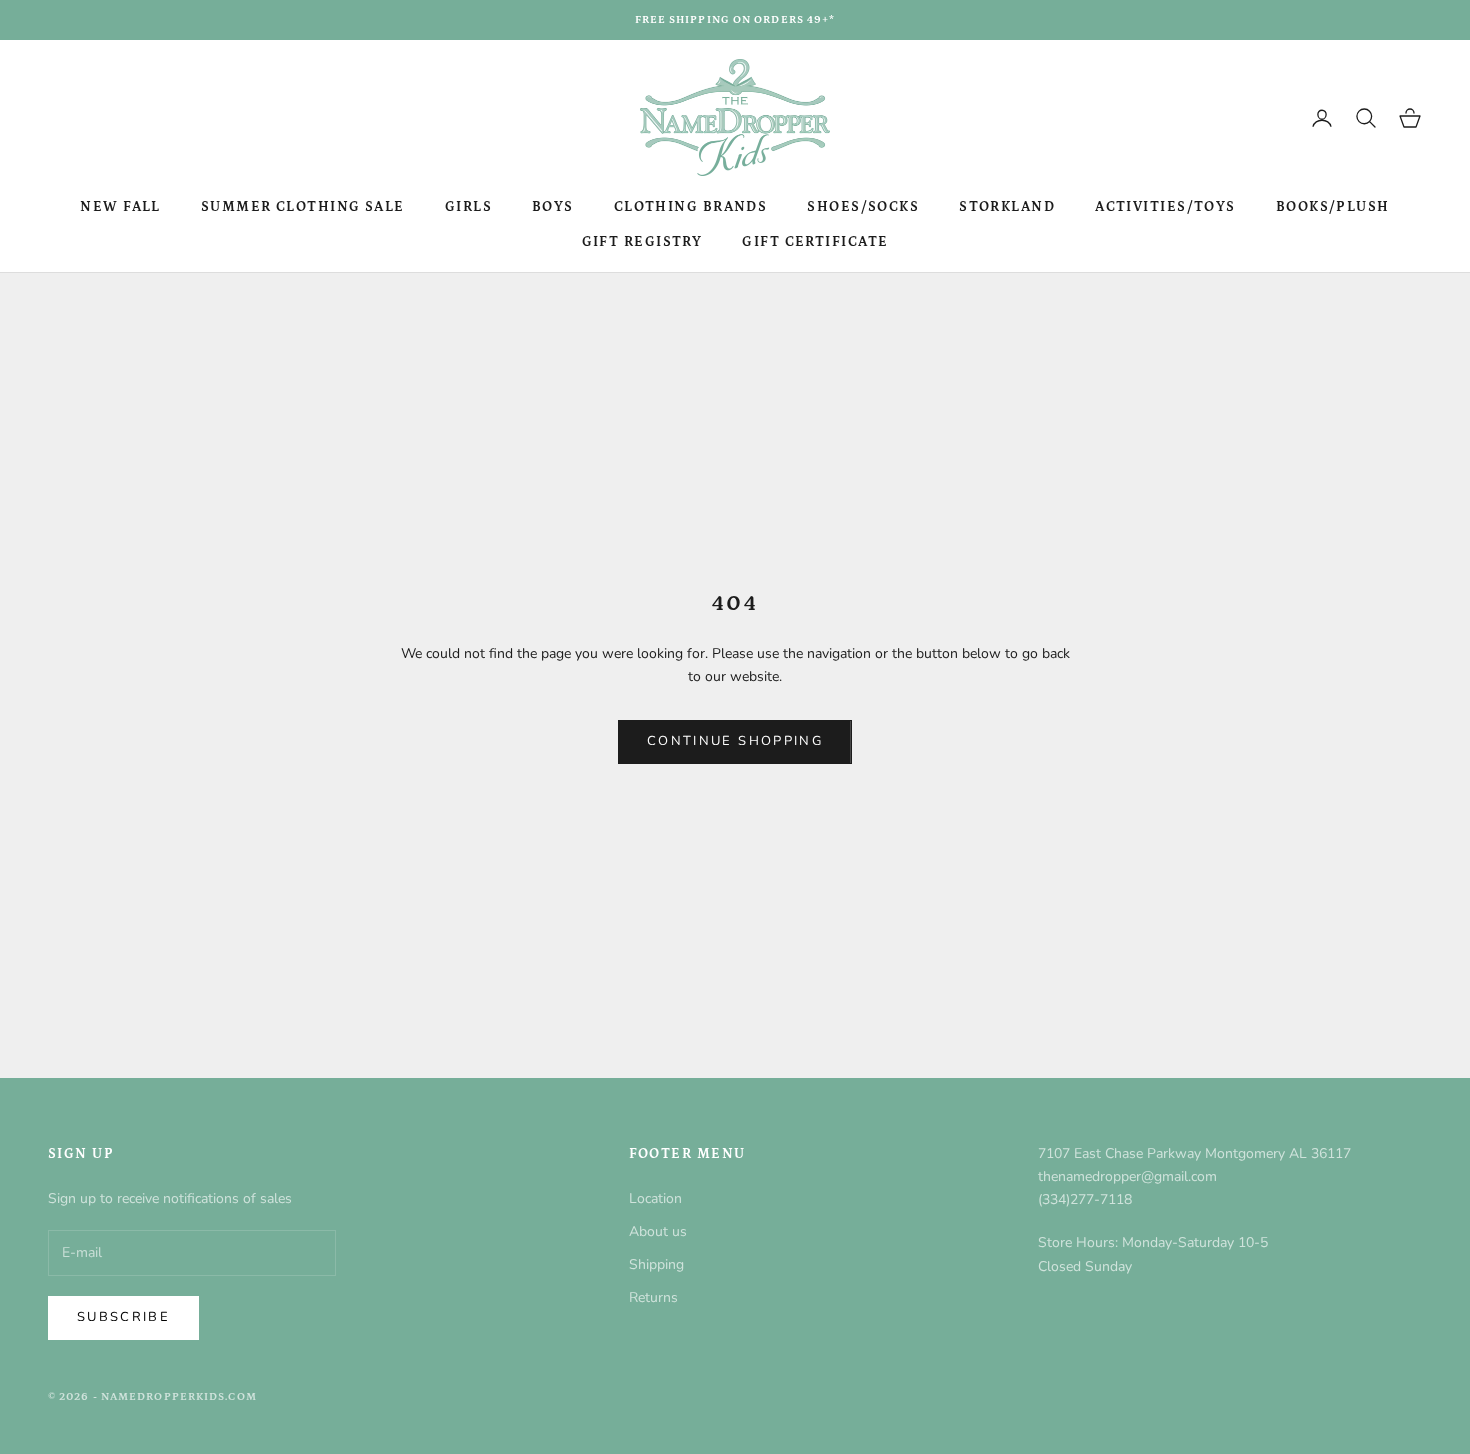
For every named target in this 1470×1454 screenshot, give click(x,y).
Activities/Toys (1165, 207)
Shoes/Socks (863, 207)
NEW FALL (120, 207)
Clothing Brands (691, 207)
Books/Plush (1333, 207)
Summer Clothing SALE (303, 207)
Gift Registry (642, 242)
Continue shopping (735, 741)
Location (655, 1198)
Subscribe (123, 1317)
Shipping (656, 1264)
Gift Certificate (815, 242)
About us (658, 1231)
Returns (653, 1297)
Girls (468, 207)
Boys (553, 207)
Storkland (1007, 207)
